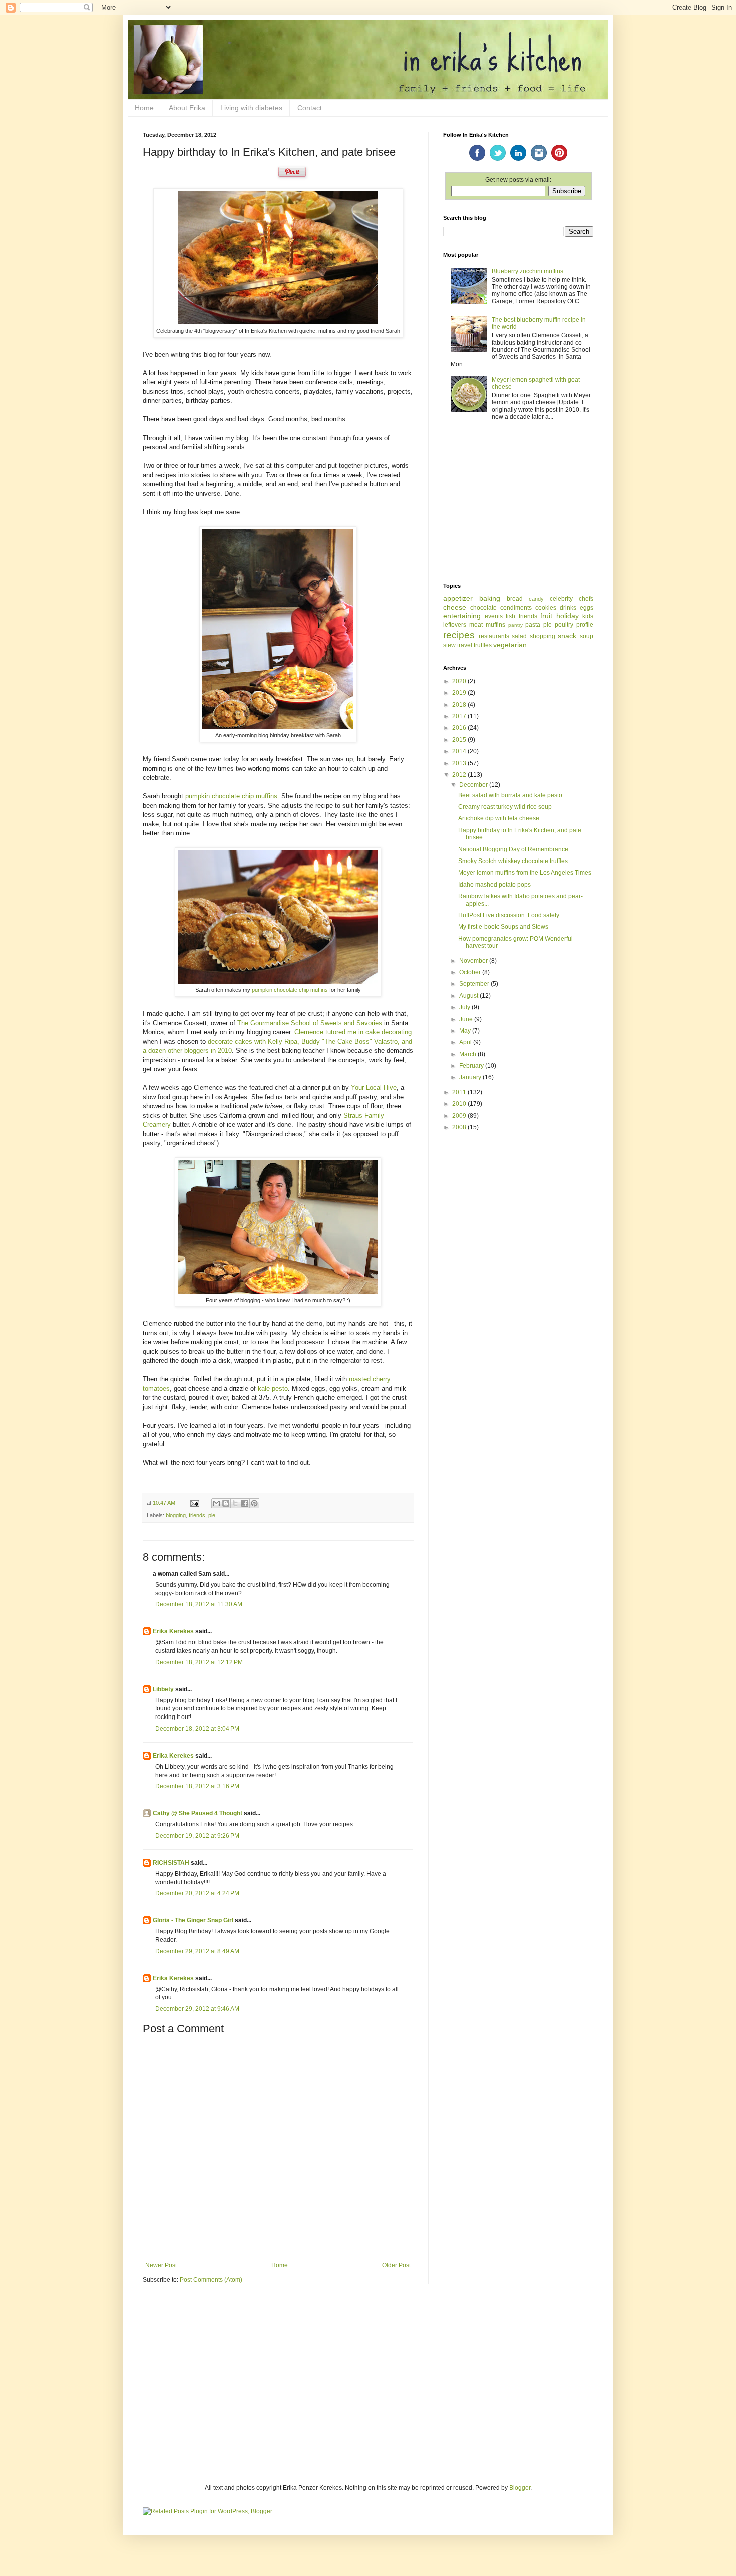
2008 (460, 1127)
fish (510, 616)
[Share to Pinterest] (254, 1503)
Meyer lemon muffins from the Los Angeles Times (525, 873)
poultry (564, 625)
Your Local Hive (374, 1088)
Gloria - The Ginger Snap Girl (193, 1920)
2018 (460, 705)
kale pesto (273, 1388)
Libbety (163, 1689)
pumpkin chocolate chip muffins (231, 796)
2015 (460, 740)
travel (465, 645)
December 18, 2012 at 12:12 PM (199, 1662)
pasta (533, 625)
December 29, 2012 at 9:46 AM (197, 2009)
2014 (460, 751)
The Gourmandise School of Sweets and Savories (310, 1023)
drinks (568, 608)
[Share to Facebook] (245, 1503)
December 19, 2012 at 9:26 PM (197, 1836)
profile (585, 625)
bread (515, 599)
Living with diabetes (251, 108)
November (474, 961)
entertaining (462, 616)
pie (212, 1515)
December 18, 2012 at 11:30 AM (199, 1604)
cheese (455, 607)
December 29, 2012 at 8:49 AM (197, 1951)
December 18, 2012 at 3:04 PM (197, 1729)
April (466, 1042)
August (469, 996)
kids (588, 616)
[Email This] (216, 1503)
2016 (460, 728)
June (467, 1019)
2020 (460, 681)
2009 (460, 1116)
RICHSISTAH (171, 1863)
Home (144, 108)
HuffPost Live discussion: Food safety (509, 915)
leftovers (455, 625)
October (471, 972)
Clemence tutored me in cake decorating (353, 1032)
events (494, 616)
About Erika (187, 108)
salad (519, 636)
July (465, 1007)
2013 (460, 763)
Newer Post (161, 2265)
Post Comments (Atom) (211, 2280)
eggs (587, 608)
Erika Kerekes (173, 1631)
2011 (460, 1092)
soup (587, 636)
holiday (568, 616)
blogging (176, 1515)
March (468, 1054)
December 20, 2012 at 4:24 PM (197, 1893)
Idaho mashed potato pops (494, 885)
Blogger (520, 2488)
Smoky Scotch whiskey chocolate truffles (513, 861)
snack (567, 636)
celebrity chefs (572, 599)
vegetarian (510, 645)
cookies (546, 608)
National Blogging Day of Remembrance (513, 849)
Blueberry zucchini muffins (527, 271)
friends (197, 1515)
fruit (546, 616)
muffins (495, 625)
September (475, 984)
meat (476, 625)
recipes (459, 635)
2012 (460, 775)
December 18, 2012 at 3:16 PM (197, 1786)
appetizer (458, 598)
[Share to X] (235, 1503)
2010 (460, 1104)
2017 (460, 716)
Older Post (396, 2265)
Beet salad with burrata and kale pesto (510, 795)
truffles (483, 645)
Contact (310, 108)
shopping (542, 636)
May (466, 1031)
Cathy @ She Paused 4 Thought (198, 1813)
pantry (515, 625)
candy (536, 599)
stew (449, 645)
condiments (516, 608)
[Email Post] (194, 1503)
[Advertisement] (518, 503)
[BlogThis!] (226, 1503)
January (471, 1077)
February (472, 1066)
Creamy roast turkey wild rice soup (505, 807)
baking (490, 598)
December (474, 785)
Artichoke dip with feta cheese (499, 818)
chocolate (483, 608)
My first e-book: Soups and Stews (503, 927)
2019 (460, 693)
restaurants (494, 636)
